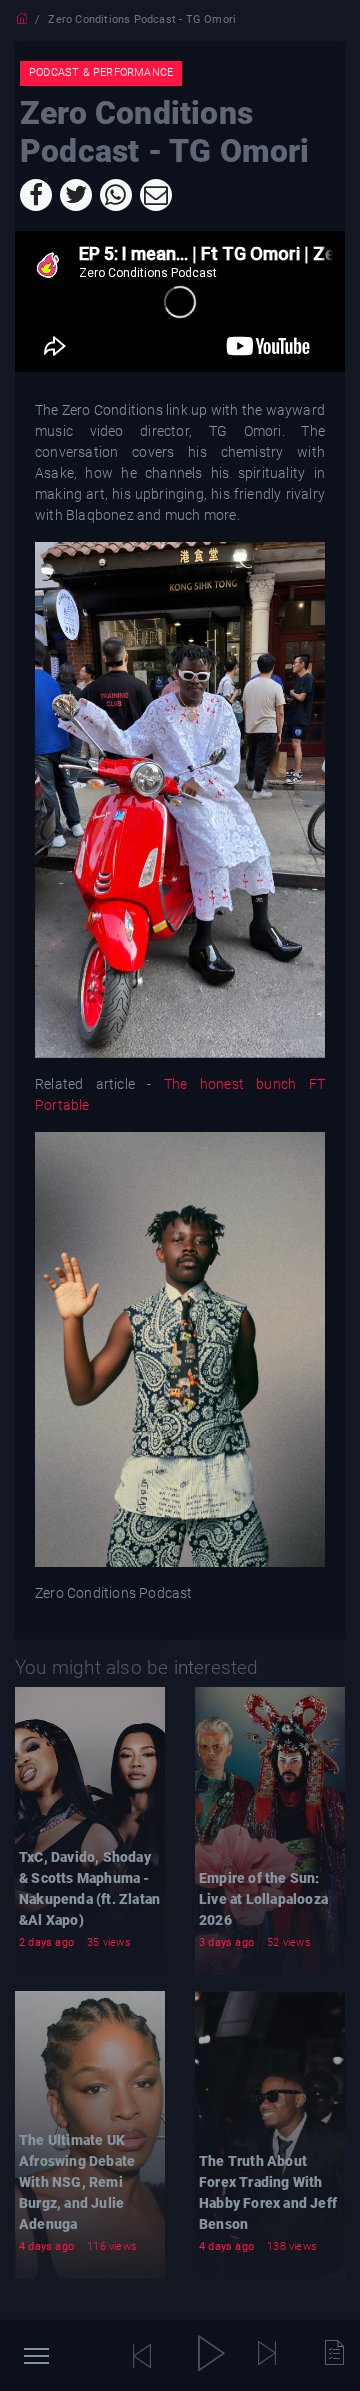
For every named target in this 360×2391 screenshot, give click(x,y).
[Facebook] (36, 195)
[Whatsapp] (116, 195)
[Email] (156, 195)
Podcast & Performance (101, 72)
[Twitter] (76, 195)
